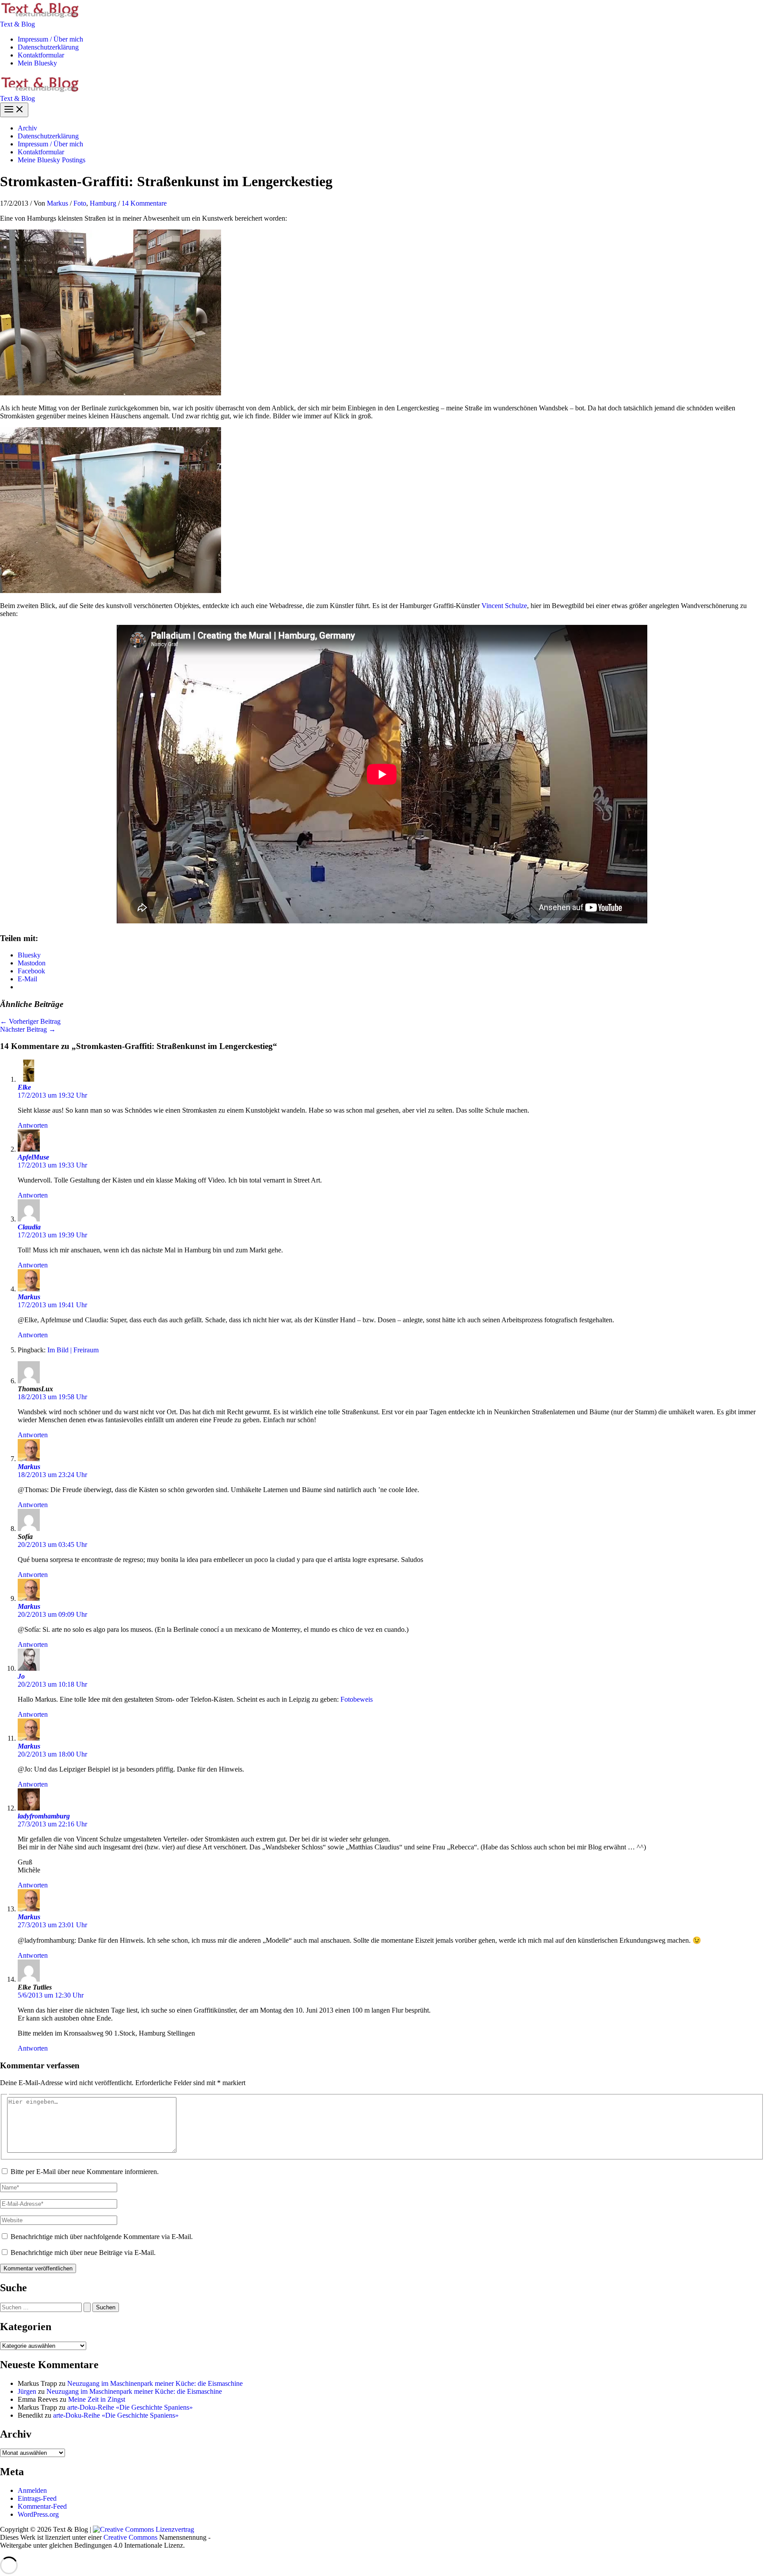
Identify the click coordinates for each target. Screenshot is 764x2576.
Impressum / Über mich (50, 39)
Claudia (29, 1227)
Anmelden (32, 2490)
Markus (29, 1297)
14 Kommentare (144, 203)
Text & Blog (17, 24)
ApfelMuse (33, 1157)
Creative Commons (130, 2537)
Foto (80, 203)
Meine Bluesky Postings (52, 160)
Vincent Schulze (504, 606)
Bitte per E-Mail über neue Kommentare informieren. (85, 2172)
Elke (24, 1087)
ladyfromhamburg (44, 1816)
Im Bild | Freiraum (73, 1350)
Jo (21, 1676)
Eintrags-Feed (37, 2498)
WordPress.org (38, 2514)
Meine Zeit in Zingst (97, 2399)
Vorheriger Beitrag (30, 1021)
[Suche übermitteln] (87, 2307)
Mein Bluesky (37, 63)
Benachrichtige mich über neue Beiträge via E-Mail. (83, 2253)
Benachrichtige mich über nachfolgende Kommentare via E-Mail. (102, 2237)
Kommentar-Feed (42, 2506)
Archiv (27, 128)
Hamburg (103, 203)
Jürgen (27, 2391)
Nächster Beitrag (28, 1029)
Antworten (33, 1125)
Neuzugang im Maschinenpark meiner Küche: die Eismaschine (155, 2383)
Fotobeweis (357, 1699)
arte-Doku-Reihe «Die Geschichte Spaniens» (130, 2407)
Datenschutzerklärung (48, 47)
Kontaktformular (41, 55)
